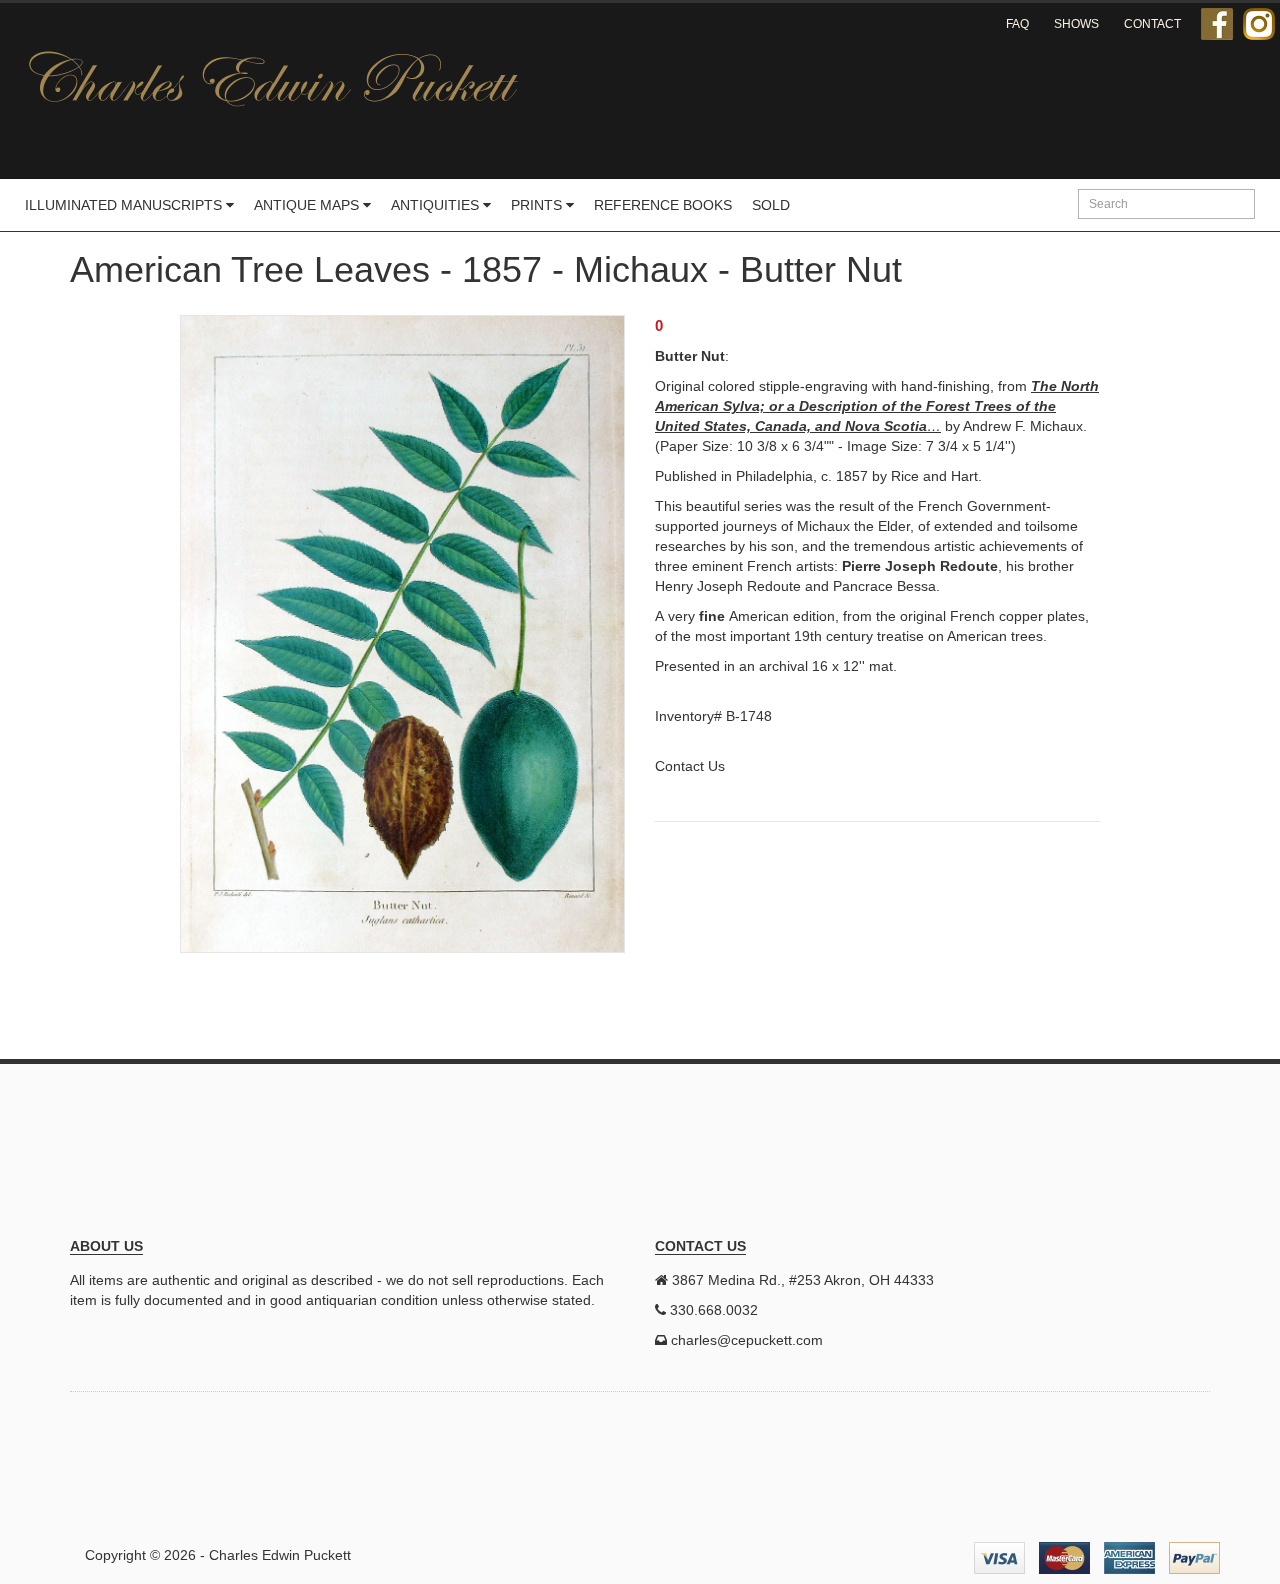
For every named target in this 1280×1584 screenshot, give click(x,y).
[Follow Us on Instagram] (1259, 24)
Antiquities (437, 205)
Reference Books (663, 205)
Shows (1076, 24)
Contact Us (690, 766)
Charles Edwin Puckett (280, 1555)
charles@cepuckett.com (747, 1340)
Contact (1152, 24)
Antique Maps (308, 205)
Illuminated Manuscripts (125, 205)
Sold (771, 205)
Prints (538, 205)
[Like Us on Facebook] (1217, 24)
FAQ (1017, 24)
